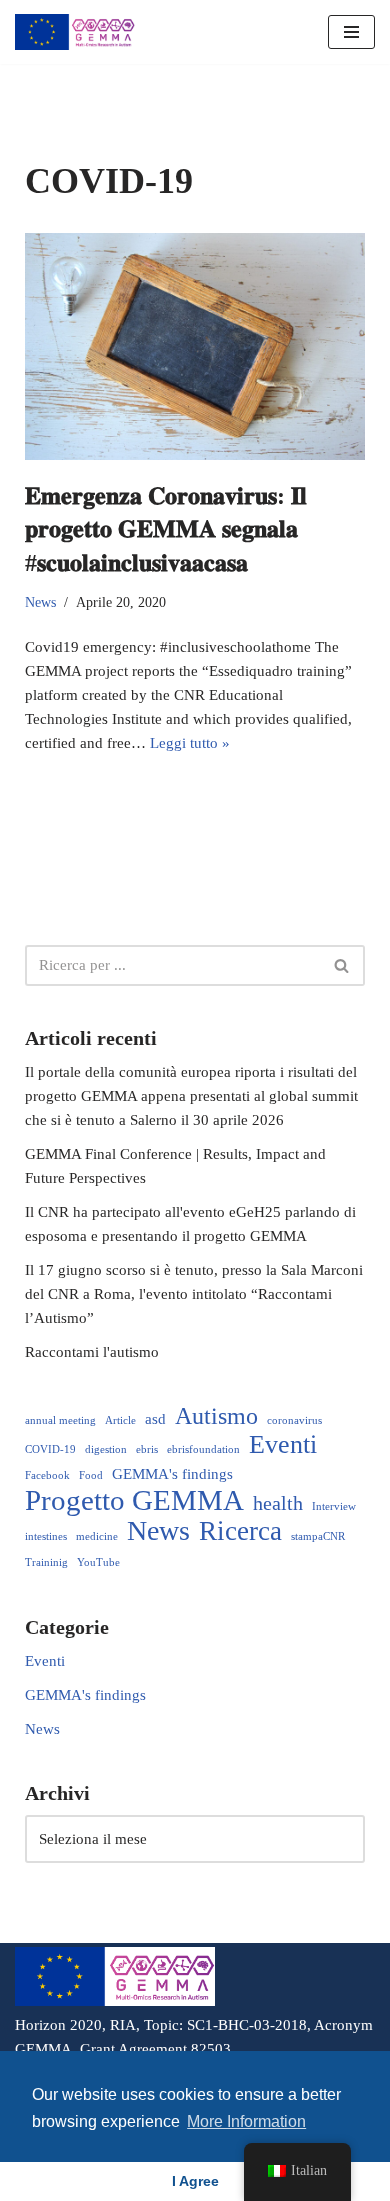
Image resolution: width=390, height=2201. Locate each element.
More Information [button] (246, 2121)
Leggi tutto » (190, 743)
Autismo (216, 1416)
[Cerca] (342, 965)
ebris (147, 1449)
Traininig (46, 1562)
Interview (334, 1506)
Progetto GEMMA (134, 1500)
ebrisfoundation (203, 1449)
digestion (106, 1449)
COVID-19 (50, 1449)
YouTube (98, 1562)
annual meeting (60, 1420)
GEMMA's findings (172, 1473)
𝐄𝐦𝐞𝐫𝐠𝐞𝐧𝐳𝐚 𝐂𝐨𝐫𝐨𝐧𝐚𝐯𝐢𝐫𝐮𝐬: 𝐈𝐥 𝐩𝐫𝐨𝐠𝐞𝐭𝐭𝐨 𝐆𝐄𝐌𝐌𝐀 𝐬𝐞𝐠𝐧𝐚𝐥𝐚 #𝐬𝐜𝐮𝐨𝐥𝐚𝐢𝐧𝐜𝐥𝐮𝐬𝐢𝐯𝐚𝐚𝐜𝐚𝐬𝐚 (166, 529)
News (40, 602)
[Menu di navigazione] (351, 32)
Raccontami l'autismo (92, 1352)
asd (155, 1418)
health (278, 1503)
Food (91, 1475)
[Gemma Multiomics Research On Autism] (75, 32)
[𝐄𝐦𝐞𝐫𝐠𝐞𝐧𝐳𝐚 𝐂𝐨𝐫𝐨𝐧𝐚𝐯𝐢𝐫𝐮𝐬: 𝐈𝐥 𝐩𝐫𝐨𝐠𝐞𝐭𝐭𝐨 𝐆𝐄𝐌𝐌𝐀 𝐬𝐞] (195, 346)
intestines (46, 1536)
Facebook (47, 1475)
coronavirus (294, 1420)
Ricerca (240, 1531)
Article (120, 1420)
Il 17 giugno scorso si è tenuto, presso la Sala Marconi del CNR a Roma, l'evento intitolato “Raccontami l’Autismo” (194, 1294)
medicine (97, 1536)
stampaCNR (318, 1536)
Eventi (283, 1445)
